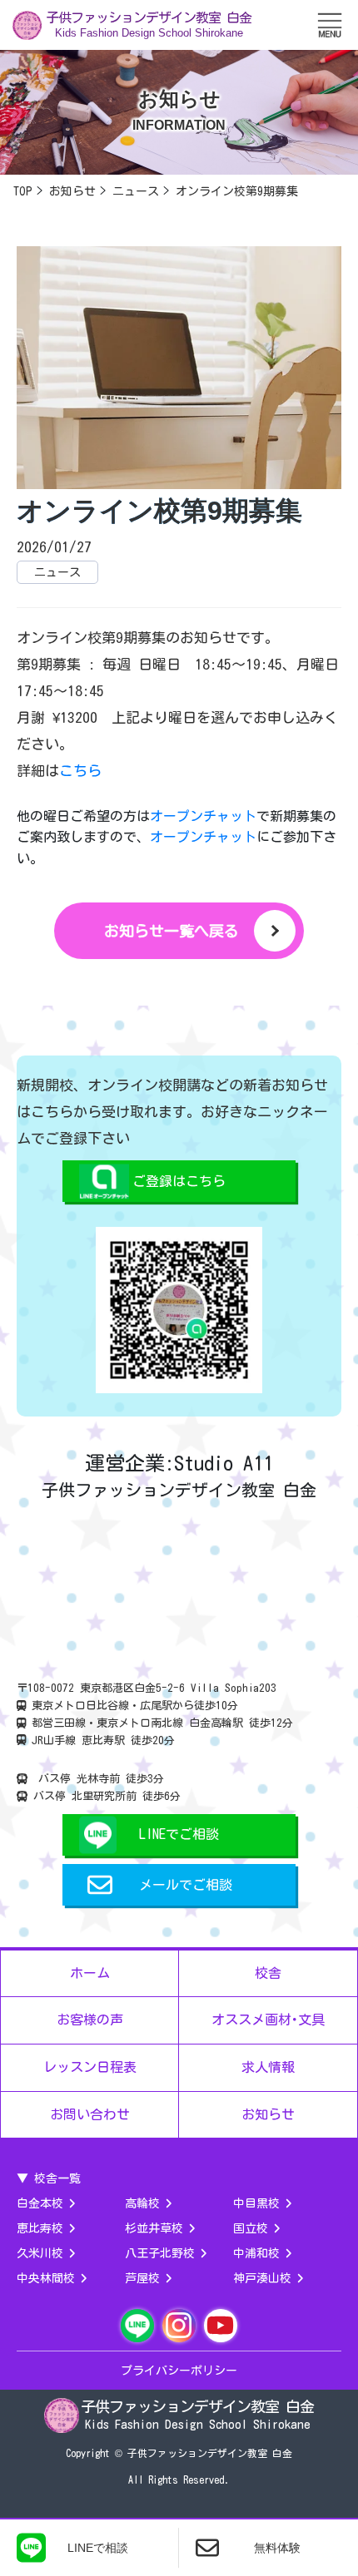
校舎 (268, 1973)
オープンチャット (203, 816)
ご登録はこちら (179, 1181)
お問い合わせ (90, 2114)
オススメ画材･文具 (268, 2020)
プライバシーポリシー (179, 2371)
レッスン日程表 (90, 2067)
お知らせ (268, 2114)
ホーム (90, 1973)
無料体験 (277, 2548)
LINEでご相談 (179, 1834)
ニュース (57, 572)
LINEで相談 (98, 2548)
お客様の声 (90, 2020)
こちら (80, 771)
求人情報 (268, 2067)
